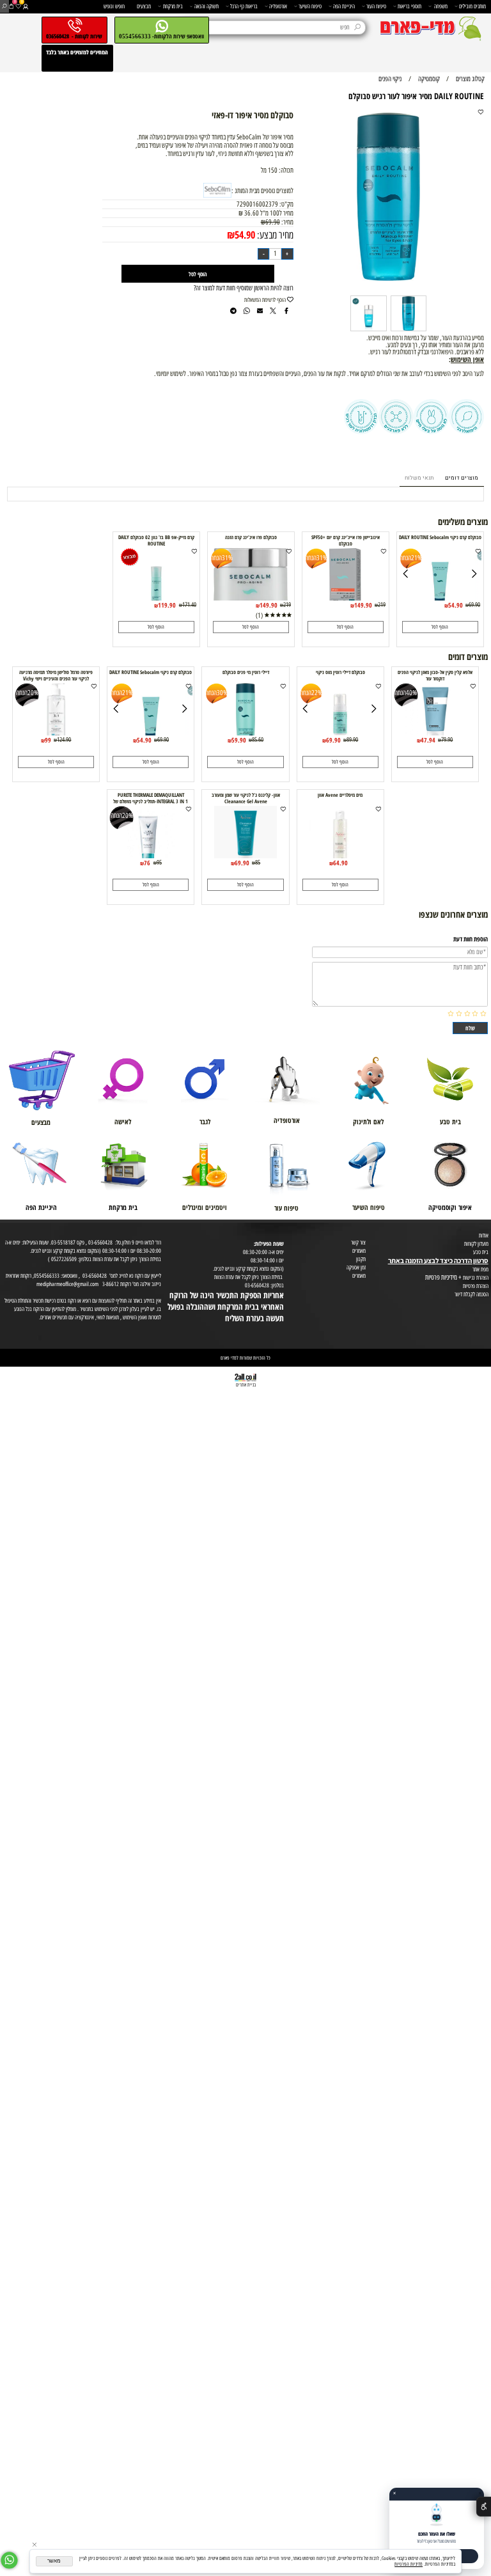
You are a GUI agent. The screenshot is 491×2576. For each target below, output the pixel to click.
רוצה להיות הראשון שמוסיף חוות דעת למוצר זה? (244, 288)
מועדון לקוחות (476, 1244)
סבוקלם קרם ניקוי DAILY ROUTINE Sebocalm (440, 537)
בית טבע (481, 1252)
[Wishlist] (18, 6)
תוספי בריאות (409, 6)
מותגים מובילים (472, 6)
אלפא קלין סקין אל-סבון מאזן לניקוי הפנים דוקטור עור (435, 675)
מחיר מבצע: (274, 235)
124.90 (64, 740)
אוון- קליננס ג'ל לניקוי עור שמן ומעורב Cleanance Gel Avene (246, 798)
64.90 (340, 863)
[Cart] (11, 6)
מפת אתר (480, 1269)
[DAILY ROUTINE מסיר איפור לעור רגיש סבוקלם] (409, 331)
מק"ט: (286, 204)
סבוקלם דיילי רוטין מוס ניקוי (340, 672)
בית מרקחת (173, 6)
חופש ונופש (114, 6)
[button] (440, 627)
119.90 (167, 605)
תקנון (361, 1259)
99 (48, 740)
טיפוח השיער (310, 6)
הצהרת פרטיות (476, 1286)
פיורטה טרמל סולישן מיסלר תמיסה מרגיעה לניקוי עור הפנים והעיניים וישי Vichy (56, 675)
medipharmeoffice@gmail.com (67, 1284)
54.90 (245, 234)
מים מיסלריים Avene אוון (340, 795)
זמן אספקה (356, 1267)
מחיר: (287, 222)
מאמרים (359, 1251)
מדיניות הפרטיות (409, 2564)
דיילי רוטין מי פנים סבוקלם (246, 672)
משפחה (441, 6)
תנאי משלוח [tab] (419, 478)
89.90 (352, 740)
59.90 (239, 740)
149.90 (363, 605)
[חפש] (4, 6)
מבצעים (144, 6)
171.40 (189, 605)
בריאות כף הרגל (244, 6)
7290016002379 (257, 204)
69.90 (273, 222)
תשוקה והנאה (207, 6)
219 (382, 605)
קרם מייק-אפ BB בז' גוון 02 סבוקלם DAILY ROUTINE (156, 540)
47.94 (428, 740)
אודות (484, 1235)
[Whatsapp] (9, 2560)
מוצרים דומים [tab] (462, 478)
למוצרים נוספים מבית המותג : (262, 191)
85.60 (258, 740)
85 (258, 862)
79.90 (447, 740)
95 (159, 862)
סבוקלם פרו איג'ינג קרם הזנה (251, 537)
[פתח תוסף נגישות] (484, 2507)
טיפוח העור (376, 6)
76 (147, 863)
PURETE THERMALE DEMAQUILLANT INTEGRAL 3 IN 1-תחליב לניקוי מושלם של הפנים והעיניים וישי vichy (151, 801)
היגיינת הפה (344, 6)
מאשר (54, 2561)
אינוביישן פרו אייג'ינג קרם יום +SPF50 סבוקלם (346, 540)
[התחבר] (25, 6)
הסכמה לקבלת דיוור (472, 1294)
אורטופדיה (278, 6)
